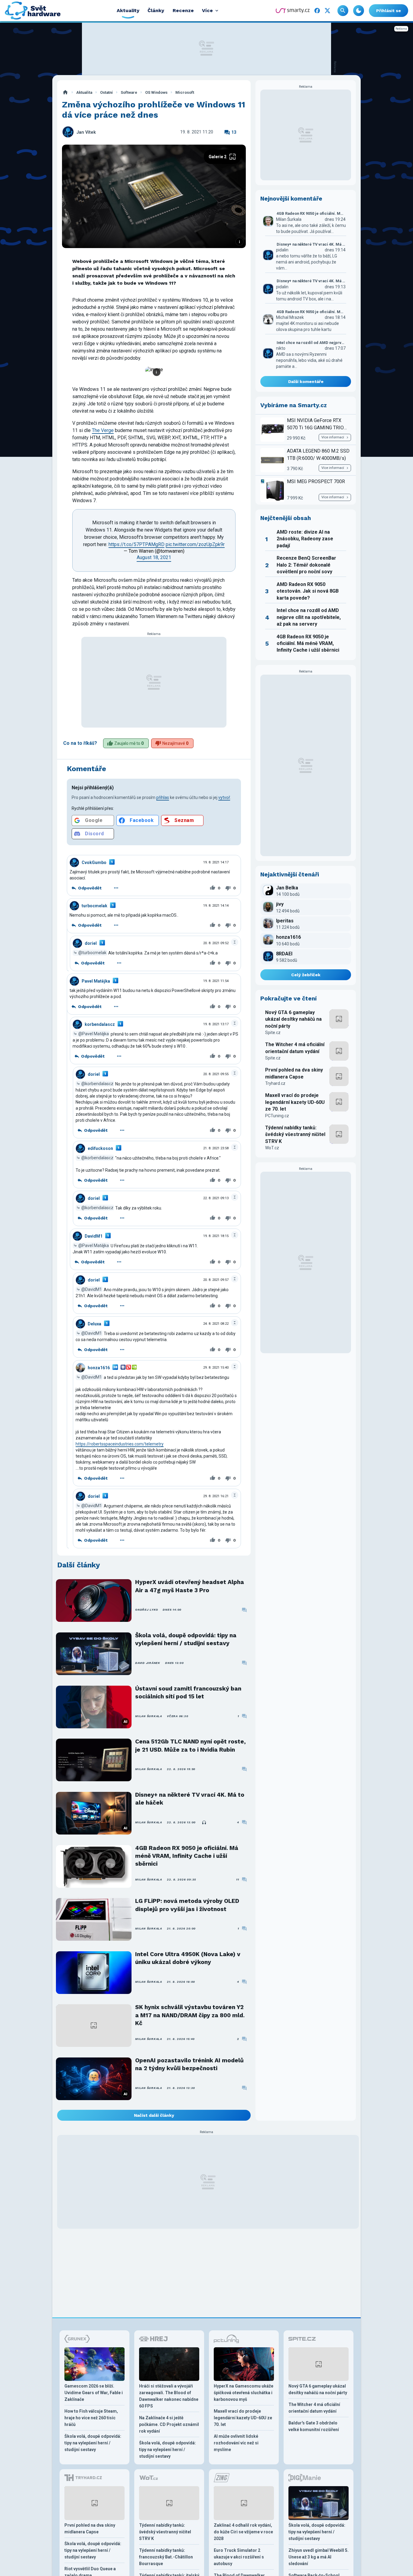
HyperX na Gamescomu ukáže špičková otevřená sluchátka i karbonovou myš (244, 2393)
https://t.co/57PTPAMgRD (137, 544)
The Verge (103, 430)
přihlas (163, 797)
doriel (91, 943)
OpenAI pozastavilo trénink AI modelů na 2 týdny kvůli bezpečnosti (189, 2064)
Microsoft (185, 92)
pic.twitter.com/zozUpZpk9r (195, 544)
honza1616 (99, 1368)
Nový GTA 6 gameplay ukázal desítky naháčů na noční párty (293, 1019)
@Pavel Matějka (94, 1034)
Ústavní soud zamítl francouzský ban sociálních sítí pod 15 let (188, 1692)
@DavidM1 (92, 1289)
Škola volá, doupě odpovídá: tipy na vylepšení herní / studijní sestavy (186, 1639)
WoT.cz (272, 1148)
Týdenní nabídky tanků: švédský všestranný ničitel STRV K (295, 1134)
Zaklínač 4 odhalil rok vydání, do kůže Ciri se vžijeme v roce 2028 (243, 2532)
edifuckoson (100, 1148)
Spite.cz (273, 1033)
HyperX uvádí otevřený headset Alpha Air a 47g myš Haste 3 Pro (190, 1586)
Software (129, 92)
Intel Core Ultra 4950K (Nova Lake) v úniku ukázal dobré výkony (188, 1958)
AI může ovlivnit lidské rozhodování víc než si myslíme (236, 2443)
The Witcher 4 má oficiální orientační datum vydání (295, 1048)
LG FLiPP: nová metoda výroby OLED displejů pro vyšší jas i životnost (187, 1905)
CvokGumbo (94, 862)
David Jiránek (148, 1663)
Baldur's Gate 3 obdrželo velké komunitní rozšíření (314, 2426)
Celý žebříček (306, 975)
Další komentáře (306, 381)
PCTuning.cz (277, 1116)
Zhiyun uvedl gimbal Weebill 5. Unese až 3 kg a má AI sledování (319, 2557)
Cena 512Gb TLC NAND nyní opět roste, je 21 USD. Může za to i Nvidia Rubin (190, 1745)
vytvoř (224, 797)
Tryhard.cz (275, 1083)
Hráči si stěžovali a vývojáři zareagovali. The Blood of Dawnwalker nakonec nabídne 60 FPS (169, 2396)
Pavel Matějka (96, 981)
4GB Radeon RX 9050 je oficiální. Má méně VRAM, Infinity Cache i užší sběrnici (187, 1856)
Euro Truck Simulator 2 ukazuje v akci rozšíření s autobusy (239, 2557)
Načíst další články (154, 2115)
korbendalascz (100, 1024)
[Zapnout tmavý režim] (359, 11)
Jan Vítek (86, 132)
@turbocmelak (92, 953)
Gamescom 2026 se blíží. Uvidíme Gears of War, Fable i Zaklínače (94, 2393)
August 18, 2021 (154, 557)
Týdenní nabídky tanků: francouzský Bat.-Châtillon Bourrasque (166, 2557)
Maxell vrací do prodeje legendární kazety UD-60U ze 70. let (295, 1102)
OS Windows (156, 92)
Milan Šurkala (149, 1716)
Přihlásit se (389, 11)
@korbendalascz (97, 1084)
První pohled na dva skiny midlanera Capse (294, 1073)
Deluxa (94, 1324)
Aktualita (84, 92)
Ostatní (106, 92)
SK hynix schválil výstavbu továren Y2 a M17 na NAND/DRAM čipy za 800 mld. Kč (190, 2015)
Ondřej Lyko (146, 1610)
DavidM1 (94, 1236)
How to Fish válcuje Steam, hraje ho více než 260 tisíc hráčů (91, 2418)
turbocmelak (94, 906)
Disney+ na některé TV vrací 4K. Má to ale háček (190, 1799)
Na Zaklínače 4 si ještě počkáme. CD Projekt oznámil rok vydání (169, 2424)
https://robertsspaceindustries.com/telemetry (120, 1444)
